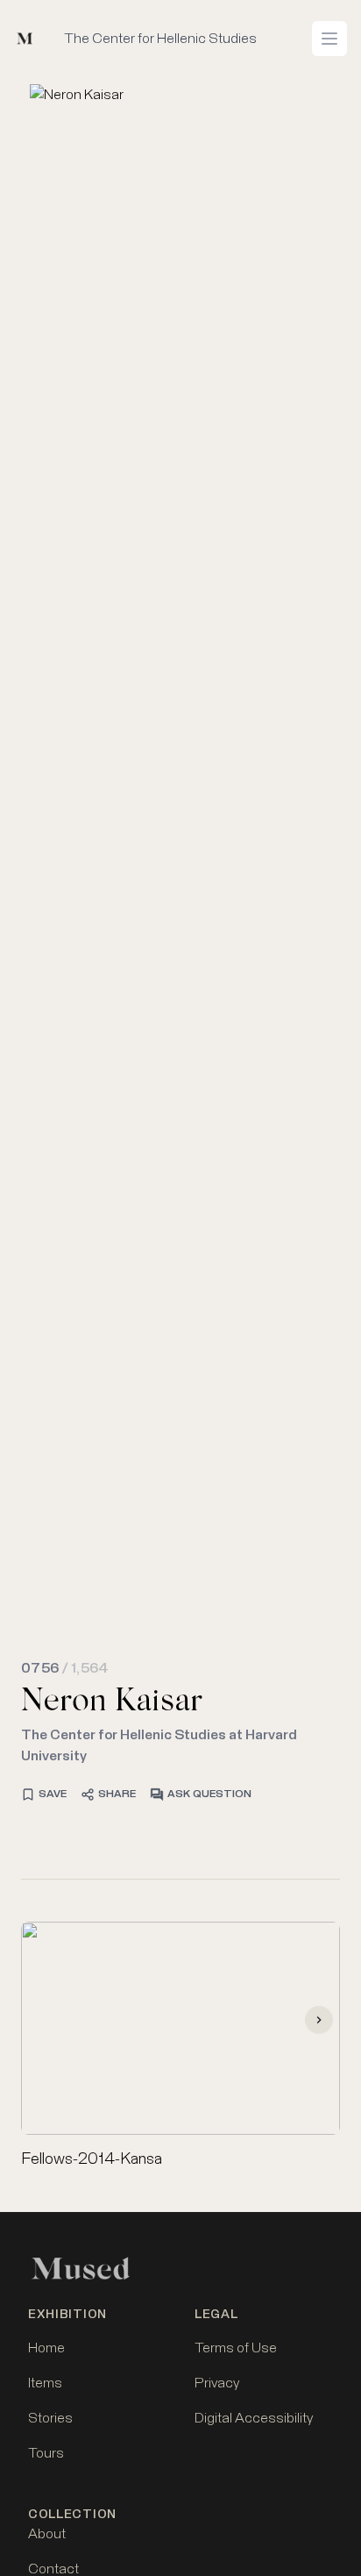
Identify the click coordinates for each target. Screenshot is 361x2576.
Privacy (217, 2383)
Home (46, 2348)
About (47, 2534)
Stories (50, 2418)
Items (45, 2383)
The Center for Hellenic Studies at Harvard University (159, 1745)
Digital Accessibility (254, 2418)
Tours (46, 2453)
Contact (53, 2569)
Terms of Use (236, 2348)
